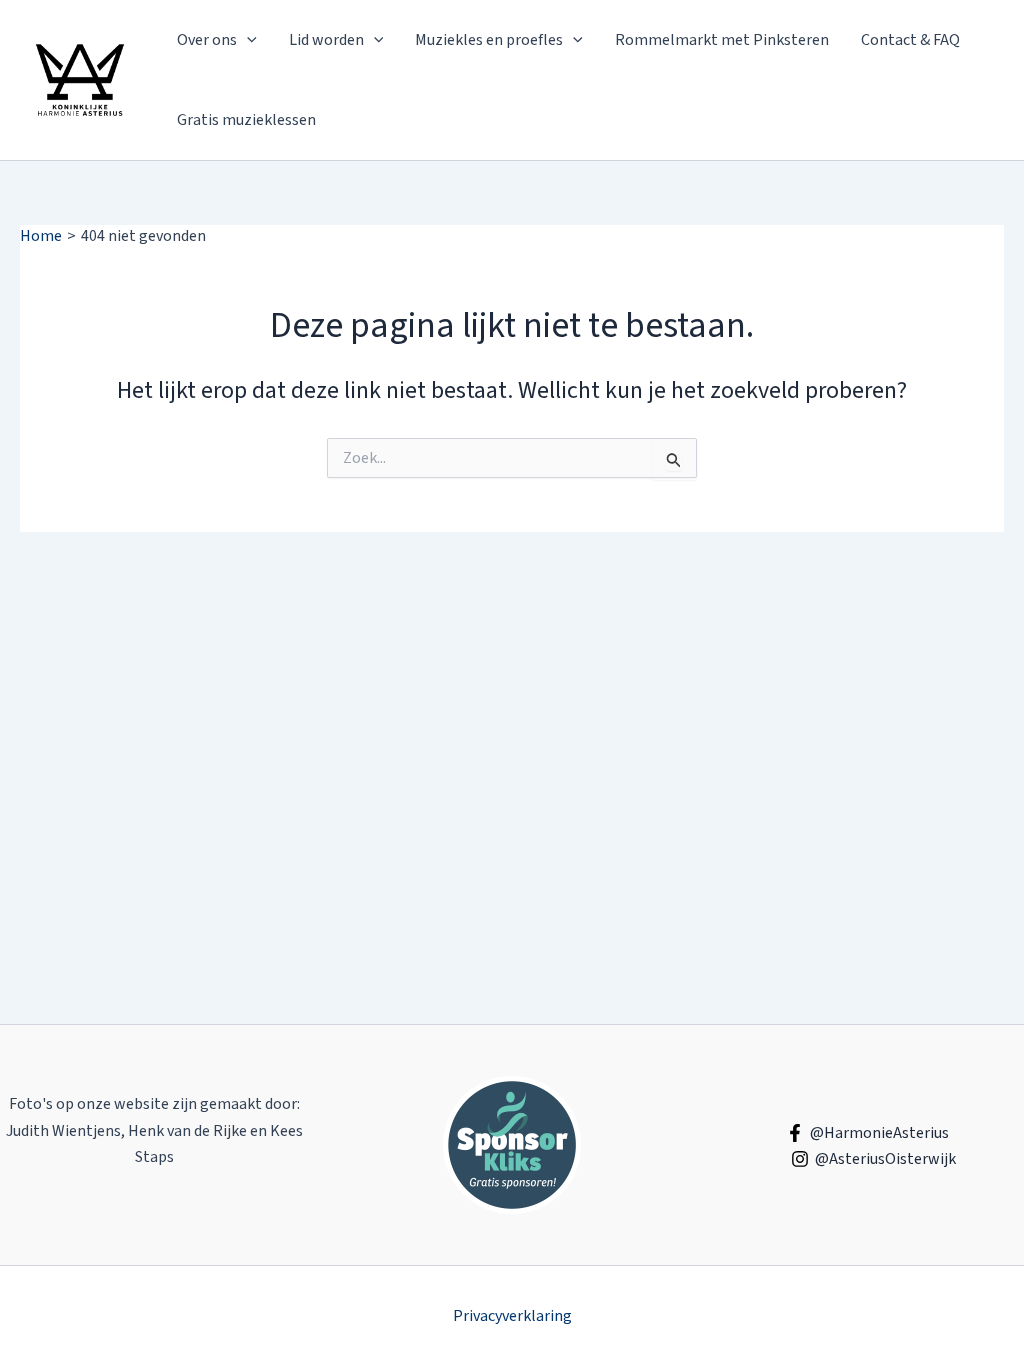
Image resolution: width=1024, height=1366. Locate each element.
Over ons (207, 40)
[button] (247, 40)
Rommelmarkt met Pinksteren (722, 40)
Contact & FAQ (910, 40)
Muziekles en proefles (489, 40)
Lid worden (326, 40)
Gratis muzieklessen (246, 120)
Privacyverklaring (512, 1316)
